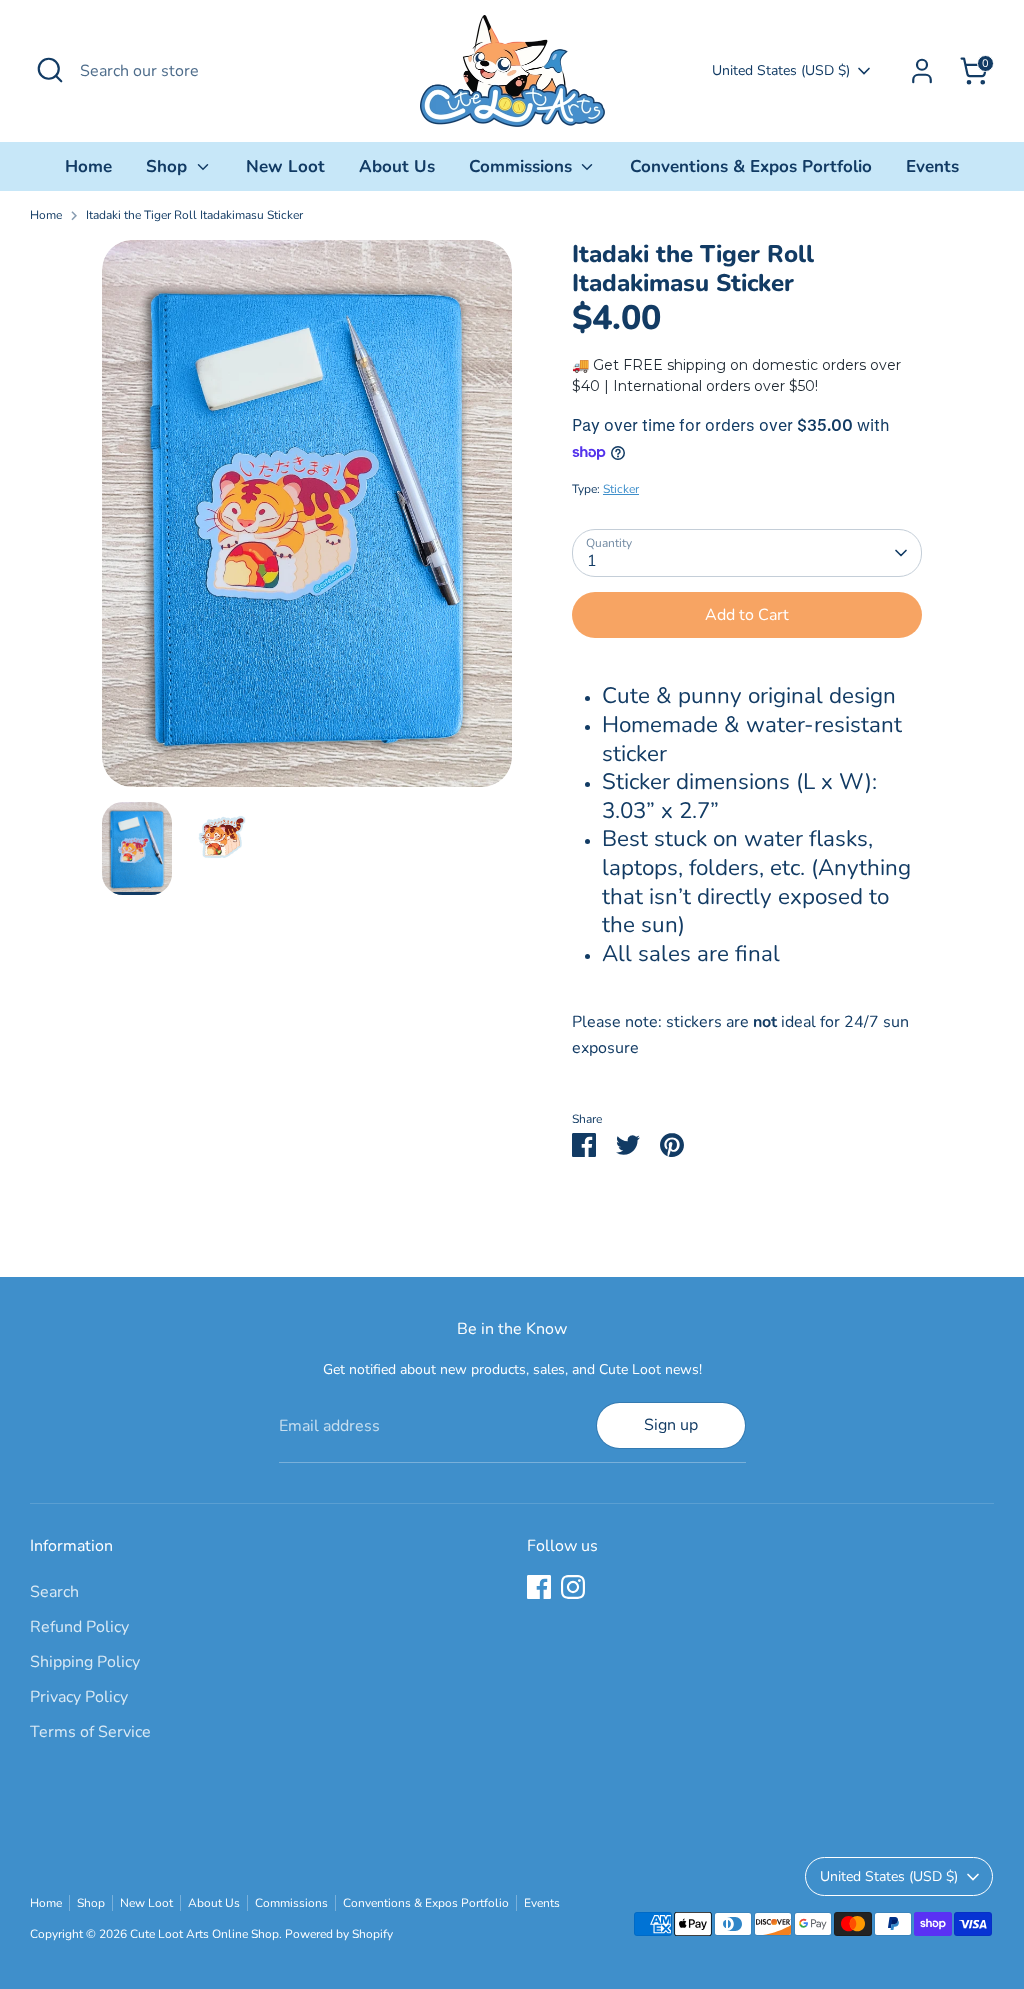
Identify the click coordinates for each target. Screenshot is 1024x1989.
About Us (397, 166)
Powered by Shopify (339, 1934)
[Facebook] (539, 1587)
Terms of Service (90, 1732)
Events (932, 166)
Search (54, 1592)
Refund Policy (79, 1627)
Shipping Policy (85, 1662)
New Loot (285, 166)
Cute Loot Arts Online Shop (204, 1934)
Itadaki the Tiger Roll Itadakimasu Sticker (194, 215)
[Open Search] (50, 70)
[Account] (922, 71)
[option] (307, 521)
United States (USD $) (781, 70)
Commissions (523, 166)
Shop (169, 166)
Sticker (621, 489)
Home (88, 166)
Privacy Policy (79, 1697)
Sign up (671, 1425)
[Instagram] (573, 1587)
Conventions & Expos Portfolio (751, 166)
